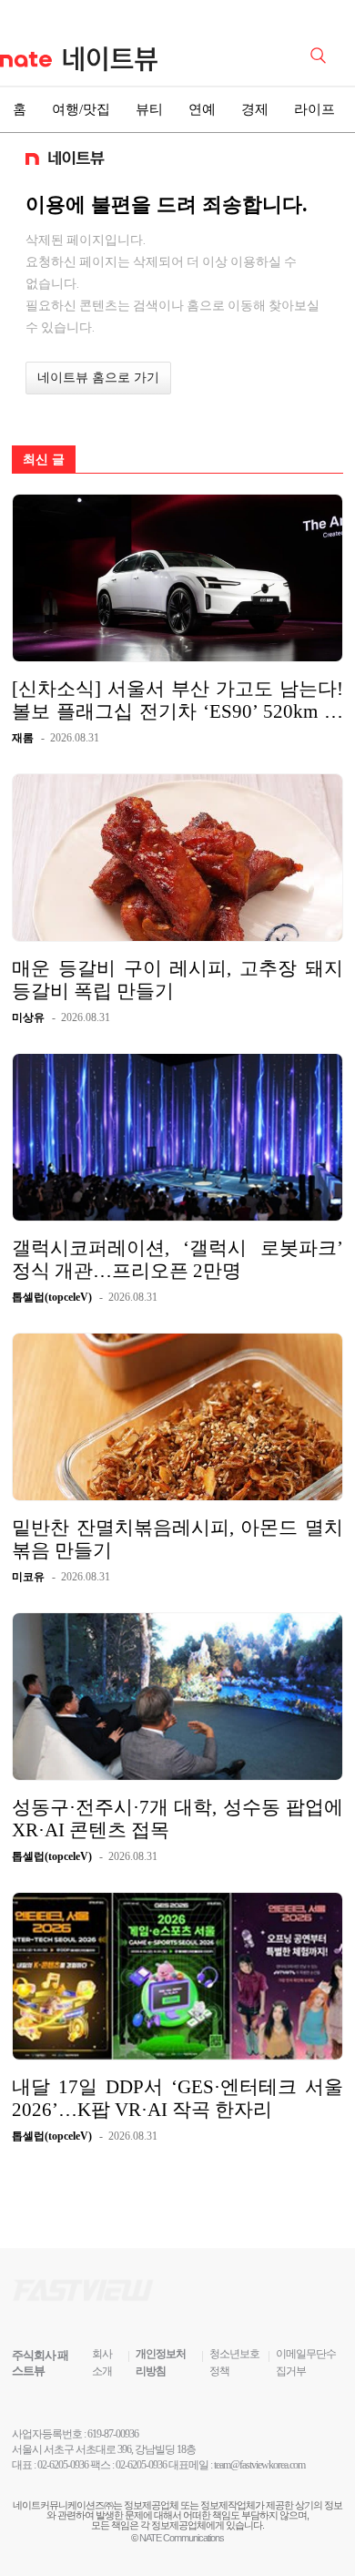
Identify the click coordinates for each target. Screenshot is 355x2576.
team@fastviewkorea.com (259, 2465)
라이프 (314, 109)
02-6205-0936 (63, 2465)
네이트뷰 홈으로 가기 (98, 378)
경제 (255, 109)
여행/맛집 (81, 109)
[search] (321, 54)
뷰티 (149, 109)
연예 (202, 109)
